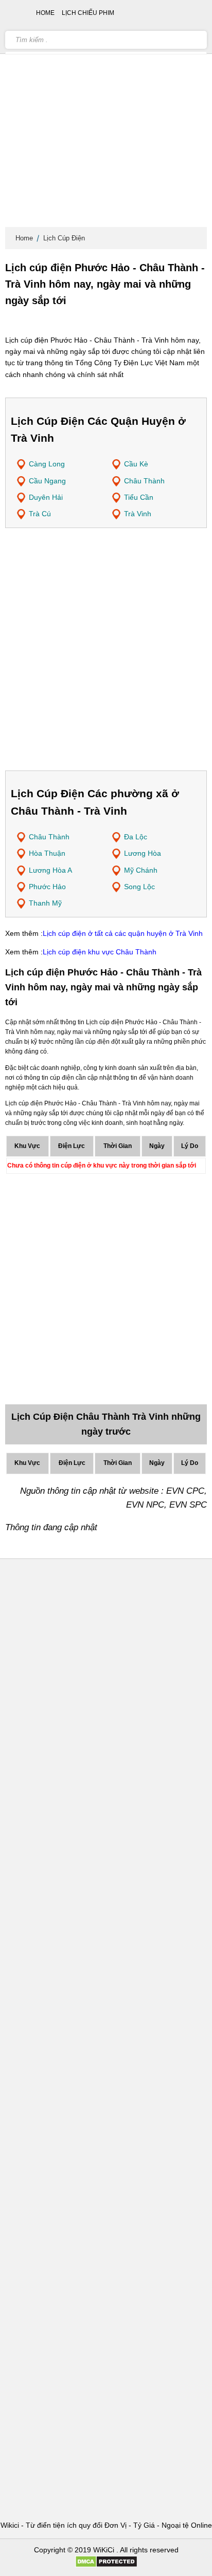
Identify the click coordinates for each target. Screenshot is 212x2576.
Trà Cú (40, 514)
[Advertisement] (106, 116)
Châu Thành (144, 481)
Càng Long (47, 464)
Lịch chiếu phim (88, 13)
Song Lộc (139, 887)
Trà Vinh (138, 514)
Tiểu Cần (139, 497)
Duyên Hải (46, 497)
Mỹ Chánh (141, 870)
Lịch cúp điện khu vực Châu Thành (100, 952)
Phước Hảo (47, 887)
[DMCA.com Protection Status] (106, 2565)
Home (24, 238)
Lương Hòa (143, 853)
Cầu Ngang (47, 481)
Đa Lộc (136, 837)
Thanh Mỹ (45, 903)
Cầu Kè (136, 464)
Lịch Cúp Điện (64, 238)
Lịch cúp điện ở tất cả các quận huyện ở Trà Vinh (123, 933)
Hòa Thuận (47, 853)
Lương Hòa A (50, 870)
